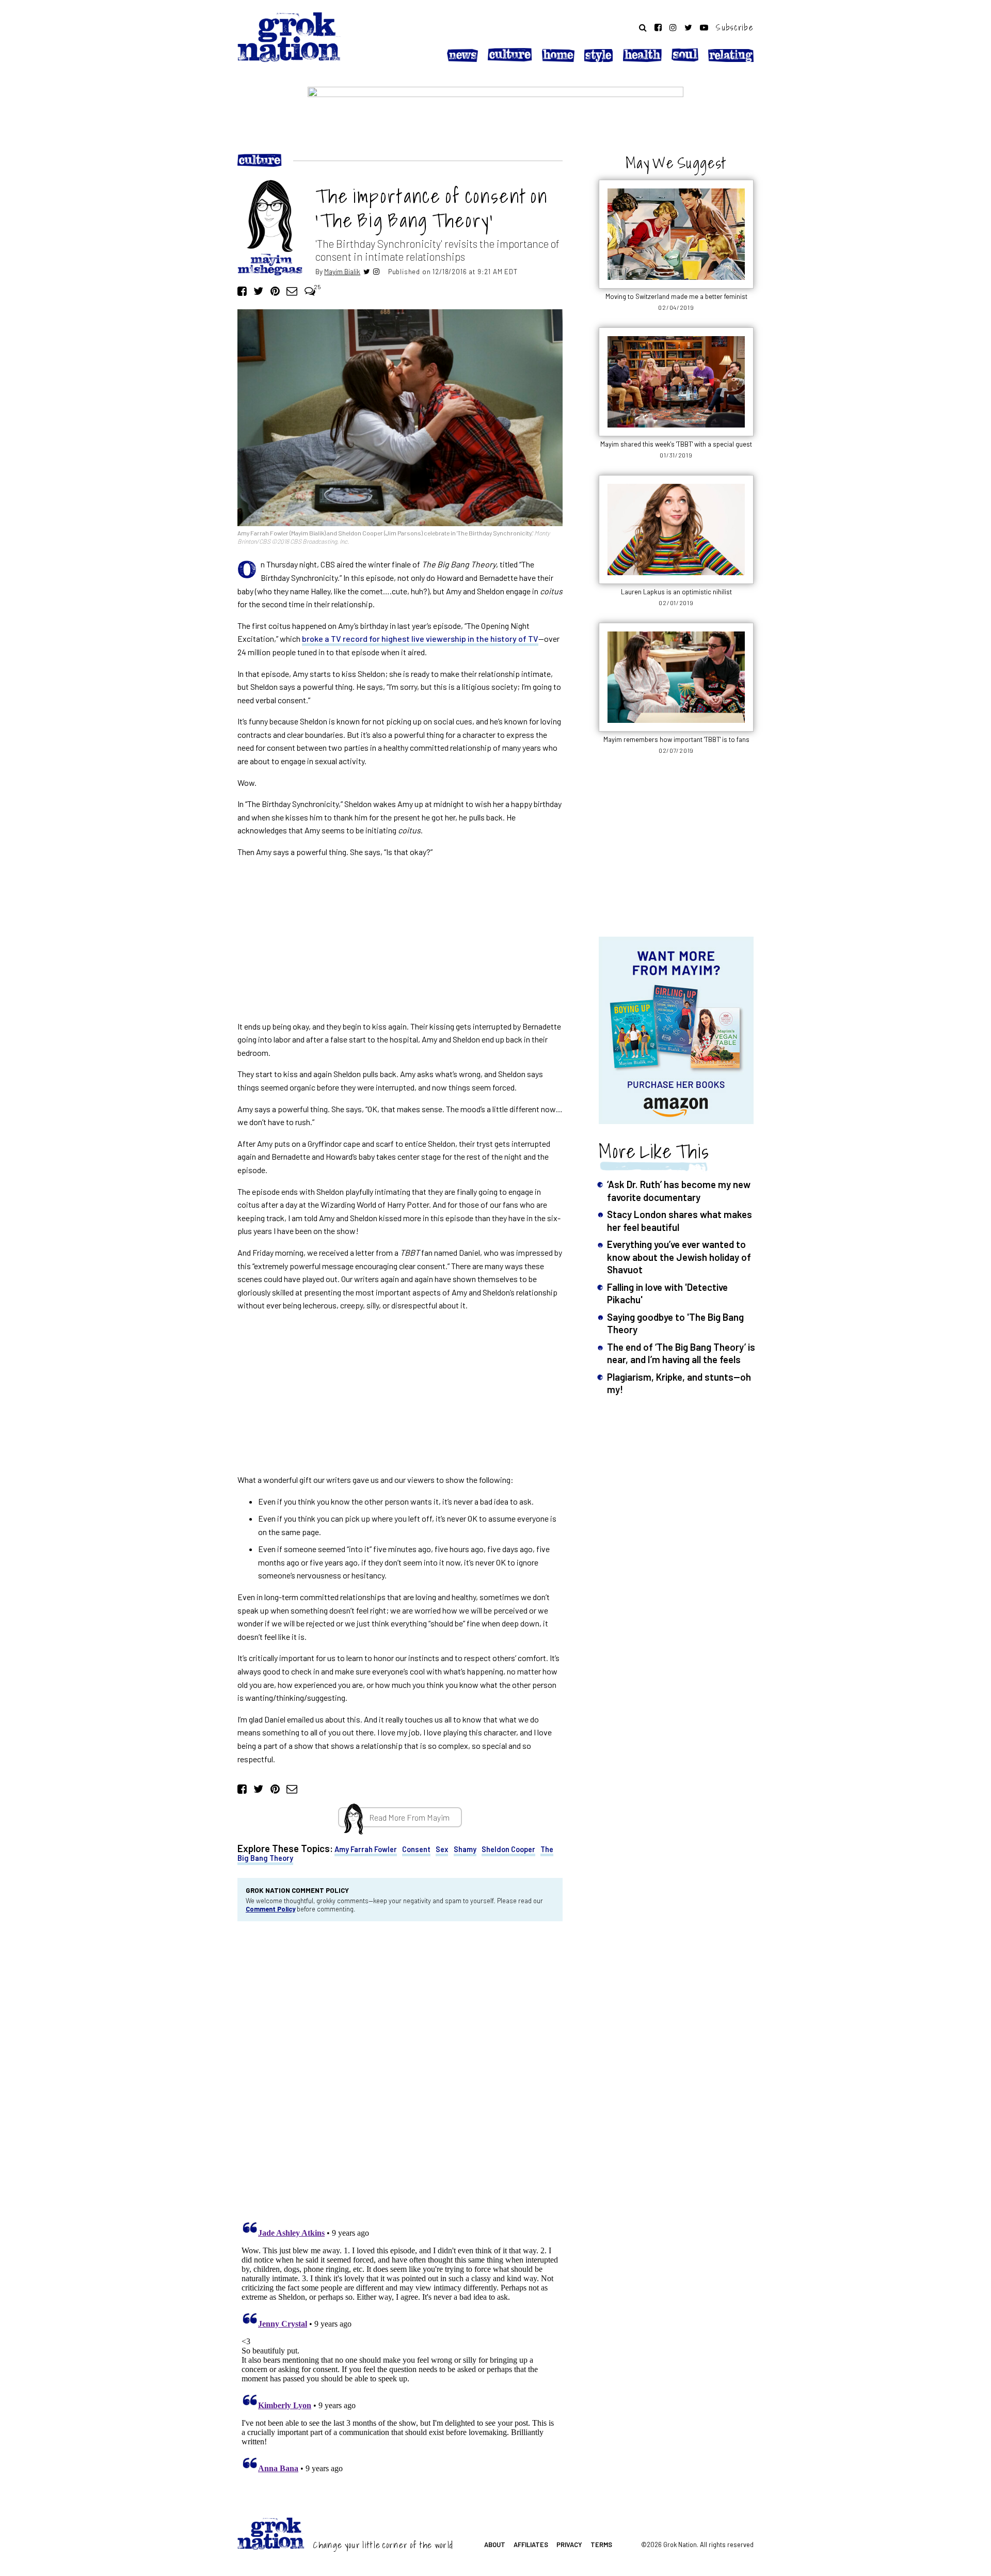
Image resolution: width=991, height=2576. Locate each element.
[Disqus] (400, 2068)
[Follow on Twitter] (688, 27)
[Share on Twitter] (258, 290)
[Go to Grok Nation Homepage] (289, 37)
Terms (601, 2545)
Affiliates (531, 2545)
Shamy (465, 1849)
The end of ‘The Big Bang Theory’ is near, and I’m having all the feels (681, 1353)
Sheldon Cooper (508, 1849)
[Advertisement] (400, 939)
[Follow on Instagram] (673, 27)
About (495, 2545)
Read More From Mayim (409, 1817)
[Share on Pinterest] (275, 290)
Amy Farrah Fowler (366, 1849)
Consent (416, 1849)
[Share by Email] (292, 290)
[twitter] (367, 271)
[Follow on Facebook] (658, 27)
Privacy (569, 2545)
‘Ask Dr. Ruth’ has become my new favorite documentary (679, 1190)
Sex (442, 1849)
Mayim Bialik (342, 271)
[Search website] (643, 27)
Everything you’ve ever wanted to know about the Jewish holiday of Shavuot (679, 1257)
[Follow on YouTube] (704, 27)
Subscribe (735, 27)
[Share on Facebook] (242, 290)
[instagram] (376, 271)
